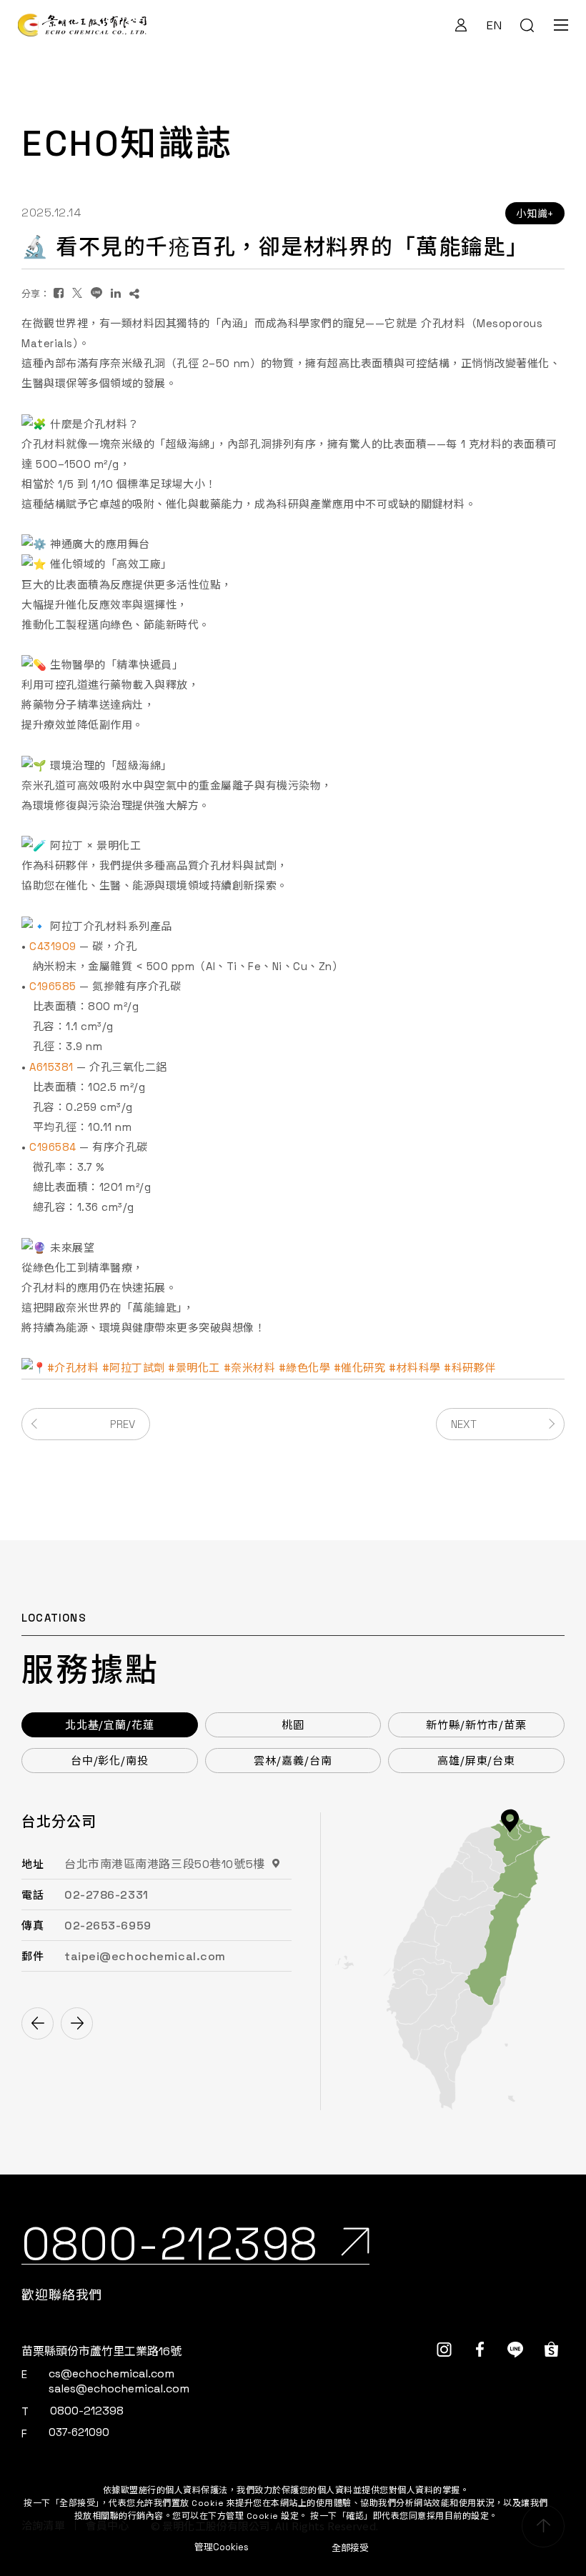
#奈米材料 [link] (250, 1368)
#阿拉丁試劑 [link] (134, 1368)
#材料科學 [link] (415, 1368)
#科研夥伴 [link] (470, 1368)
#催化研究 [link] (360, 1368)
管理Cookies (222, 2547)
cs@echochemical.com (111, 2373)
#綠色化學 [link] (305, 1368)
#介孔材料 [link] (73, 1368)
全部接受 (350, 2547)
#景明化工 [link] (194, 1368)
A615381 (51, 1067)
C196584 (53, 1147)
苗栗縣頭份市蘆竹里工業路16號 (101, 2351)
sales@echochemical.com (119, 2388)
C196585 (53, 986)
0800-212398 (87, 2411)
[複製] (134, 293)
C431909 (53, 946)
